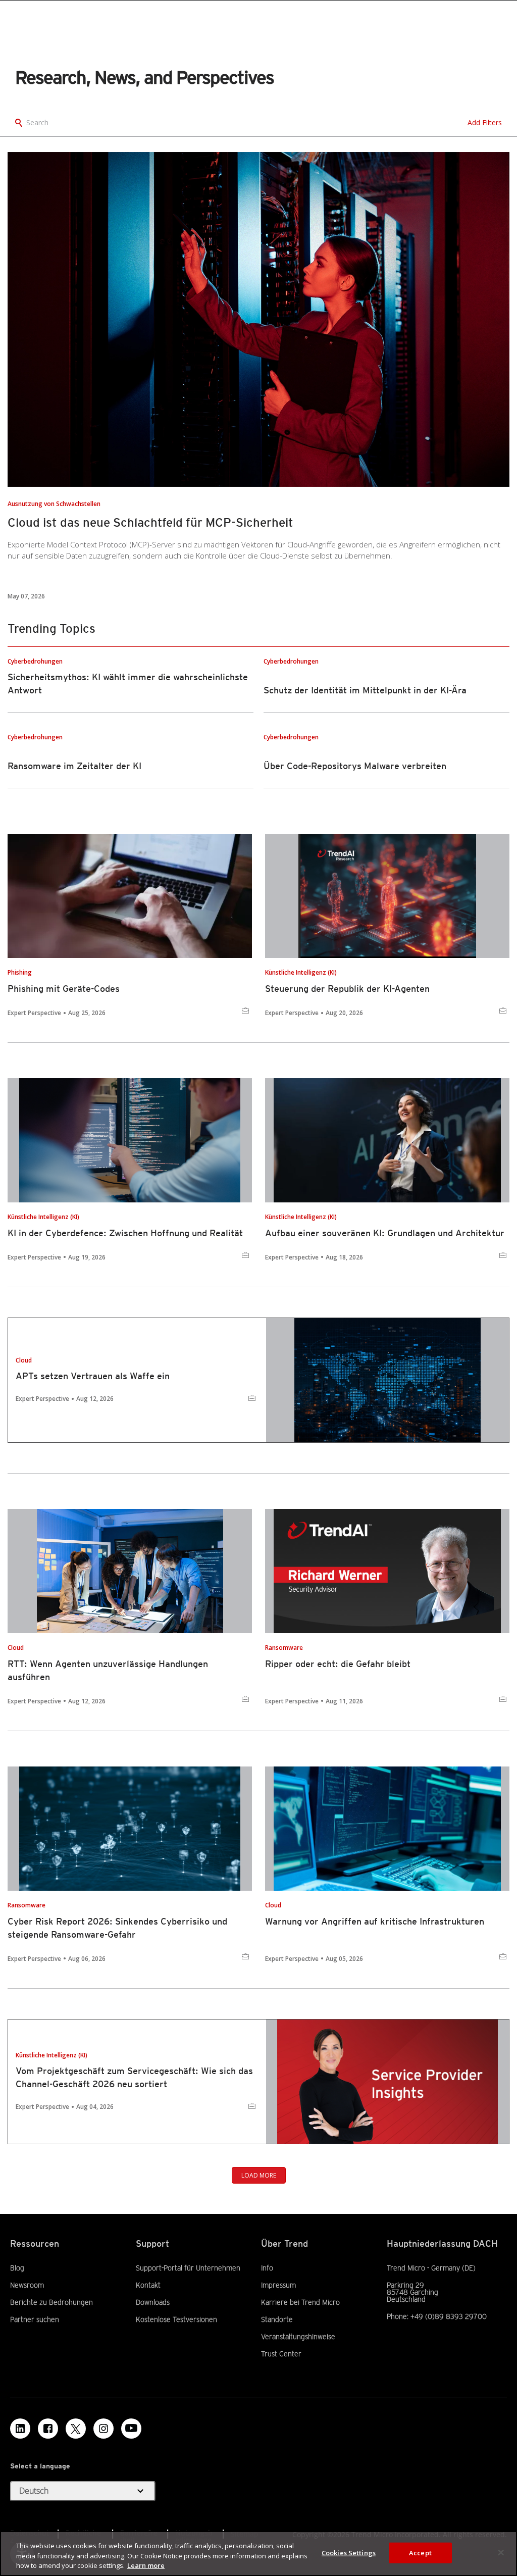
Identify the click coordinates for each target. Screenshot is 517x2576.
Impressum (278, 2285)
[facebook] (48, 2429)
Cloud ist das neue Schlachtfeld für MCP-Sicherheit (150, 522)
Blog (17, 2268)
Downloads (153, 2302)
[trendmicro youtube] (131, 2429)
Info (267, 2268)
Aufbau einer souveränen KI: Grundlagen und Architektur (385, 1233)
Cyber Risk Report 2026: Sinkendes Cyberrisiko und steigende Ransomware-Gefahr (117, 1928)
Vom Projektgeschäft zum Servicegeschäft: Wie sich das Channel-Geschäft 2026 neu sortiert (134, 2077)
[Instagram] (104, 2429)
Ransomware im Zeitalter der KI (74, 766)
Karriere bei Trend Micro (300, 2302)
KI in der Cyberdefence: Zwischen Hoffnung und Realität (125, 1233)
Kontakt (148, 2285)
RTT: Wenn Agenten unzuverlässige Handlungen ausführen (108, 1670)
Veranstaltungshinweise (298, 2337)
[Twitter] (76, 2429)
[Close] (501, 2552)
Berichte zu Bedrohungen (51, 2302)
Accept (420, 2552)
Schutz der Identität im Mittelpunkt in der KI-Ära (365, 690)
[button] (83, 2491)
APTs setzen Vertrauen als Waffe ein (93, 1376)
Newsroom (27, 2285)
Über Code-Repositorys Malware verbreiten (355, 766)
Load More (259, 2175)
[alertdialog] (258, 2554)
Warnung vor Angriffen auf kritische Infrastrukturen (375, 1921)
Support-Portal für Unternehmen (188, 2268)
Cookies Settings (349, 2552)
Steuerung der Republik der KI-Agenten (347, 989)
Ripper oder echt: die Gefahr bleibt (338, 1664)
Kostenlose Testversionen (176, 2319)
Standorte (277, 2319)
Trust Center (281, 2354)
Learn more (146, 2565)
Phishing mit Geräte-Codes (64, 989)
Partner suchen (35, 2319)
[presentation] (258, 319)
